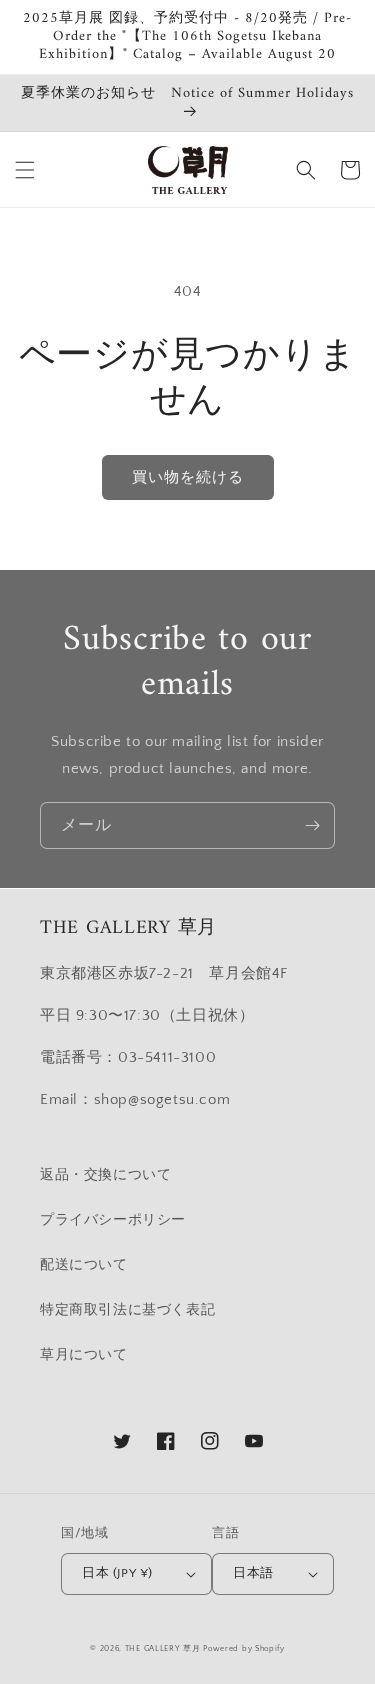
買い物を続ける (188, 477)
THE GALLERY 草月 (163, 1648)
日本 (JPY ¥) (117, 1573)
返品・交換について (105, 1175)
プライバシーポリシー (113, 1220)
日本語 (253, 1573)
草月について (84, 1355)
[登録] (312, 825)
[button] (25, 170)
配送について (84, 1265)
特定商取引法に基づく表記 (127, 1310)
